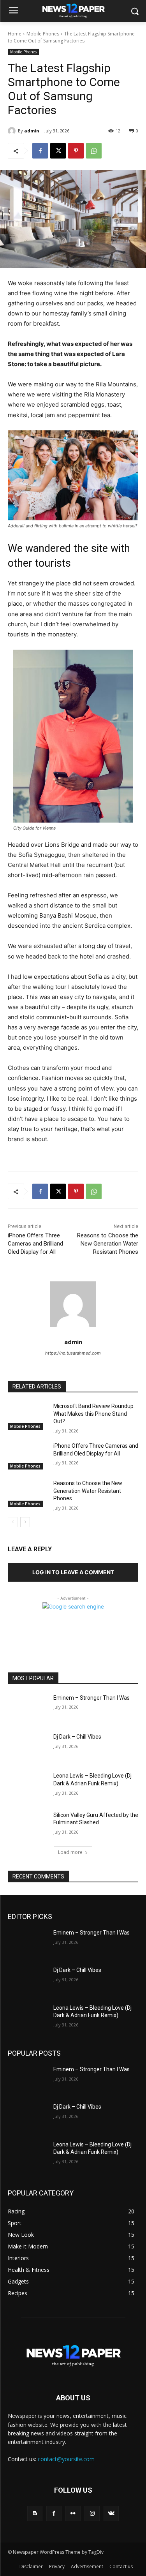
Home (15, 34)
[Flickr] (73, 2513)
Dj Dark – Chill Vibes (77, 1737)
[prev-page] (13, 1522)
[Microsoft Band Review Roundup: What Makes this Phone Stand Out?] (27, 1416)
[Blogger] (35, 2513)
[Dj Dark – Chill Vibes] (27, 1747)
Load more (70, 1852)
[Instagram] (92, 2513)
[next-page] (25, 1522)
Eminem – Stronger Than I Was (91, 1698)
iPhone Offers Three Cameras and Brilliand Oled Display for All (35, 1244)
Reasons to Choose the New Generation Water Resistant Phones (108, 1244)
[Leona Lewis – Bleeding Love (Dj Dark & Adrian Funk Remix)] (27, 1786)
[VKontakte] (111, 2513)
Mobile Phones (43, 34)
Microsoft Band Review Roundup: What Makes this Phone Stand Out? (94, 1414)
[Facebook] (40, 151)
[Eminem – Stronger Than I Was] (27, 1708)
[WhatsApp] (94, 151)
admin (32, 131)
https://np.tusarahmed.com (73, 1353)
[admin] (13, 131)
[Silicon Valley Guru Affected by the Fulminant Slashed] (27, 1825)
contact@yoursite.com (66, 2459)
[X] (58, 151)
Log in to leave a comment (73, 1572)
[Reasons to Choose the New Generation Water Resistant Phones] (27, 1493)
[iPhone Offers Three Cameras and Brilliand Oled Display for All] (27, 1456)
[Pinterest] (76, 151)
